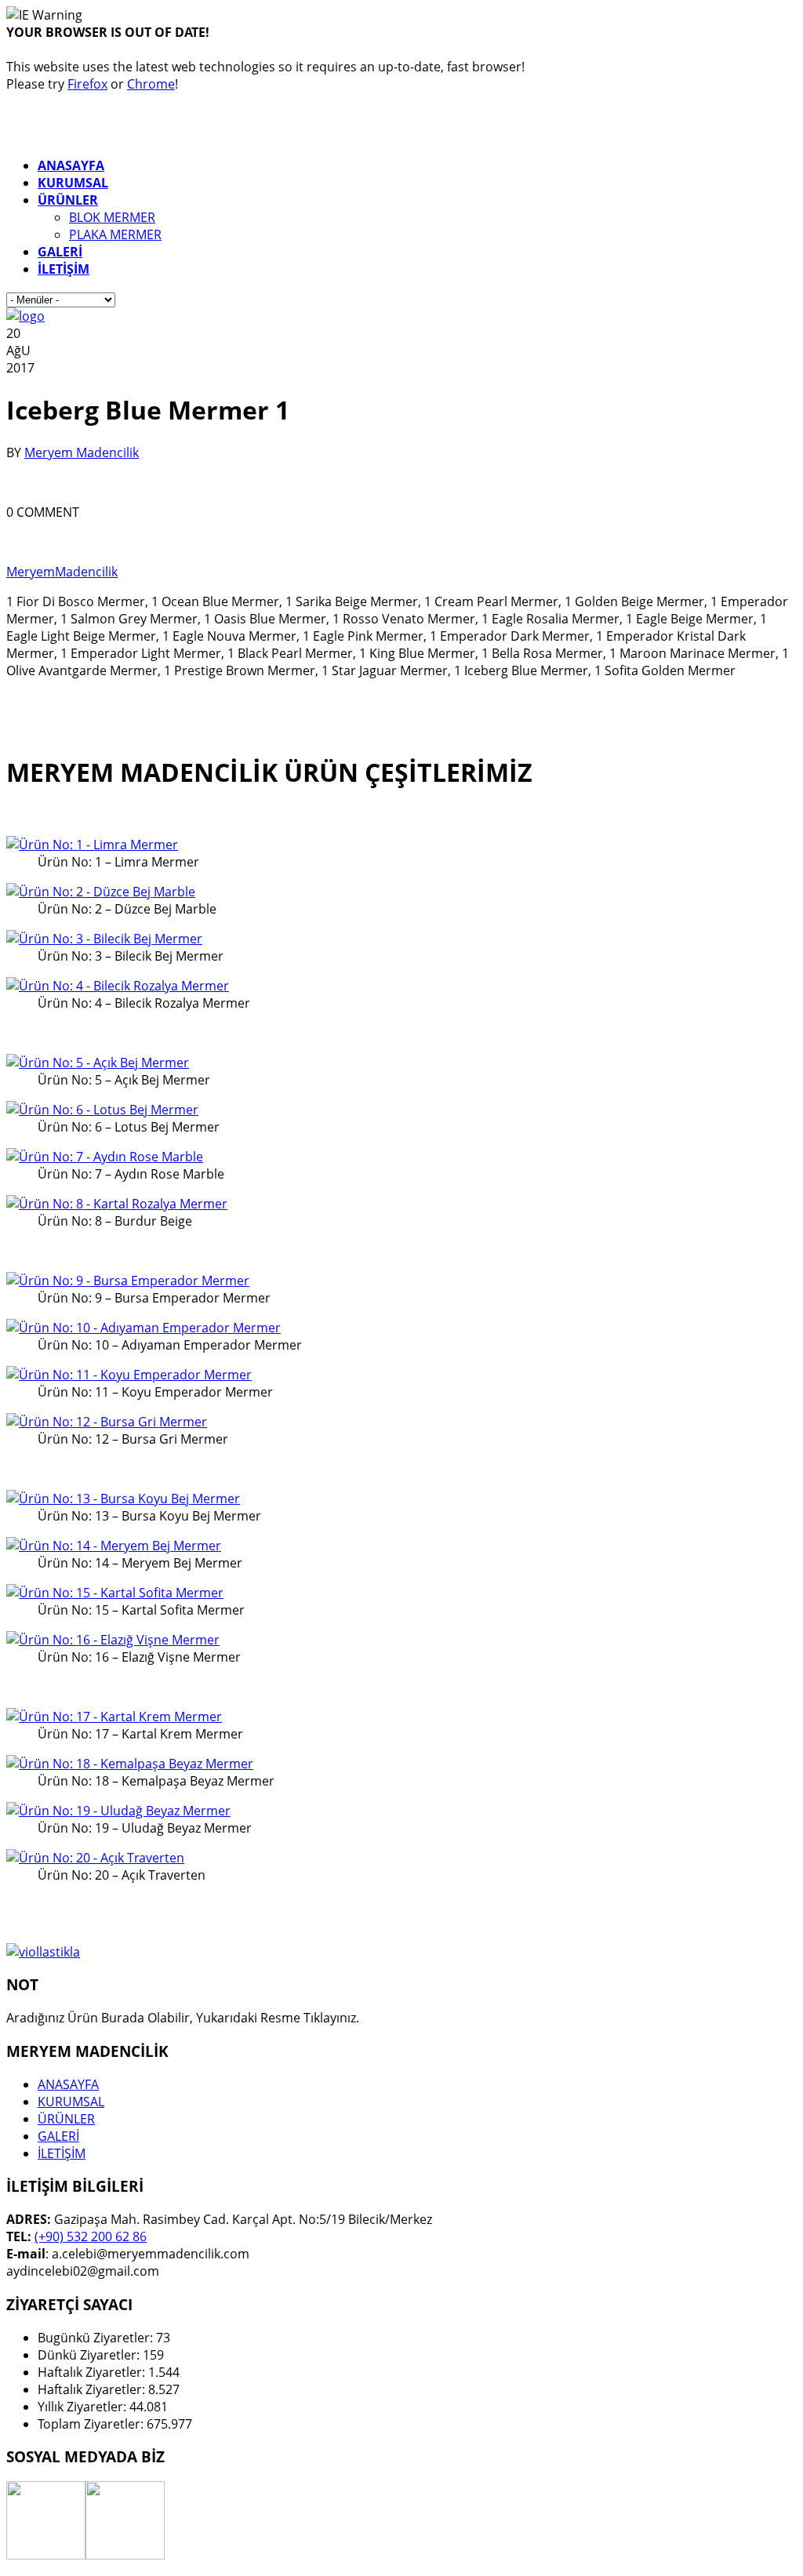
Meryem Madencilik (82, 452)
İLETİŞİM (62, 2153)
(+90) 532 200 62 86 (91, 2236)
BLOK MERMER (112, 217)
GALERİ (58, 2136)
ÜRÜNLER (66, 2119)
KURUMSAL (71, 2102)
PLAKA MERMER (115, 234)
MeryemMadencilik (62, 572)
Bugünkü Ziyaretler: (97, 2338)
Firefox (87, 84)
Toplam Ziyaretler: (92, 2424)
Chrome (151, 84)
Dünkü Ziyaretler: (90, 2355)
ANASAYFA (68, 2084)
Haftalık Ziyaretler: (93, 2372)
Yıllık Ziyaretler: (84, 2407)
